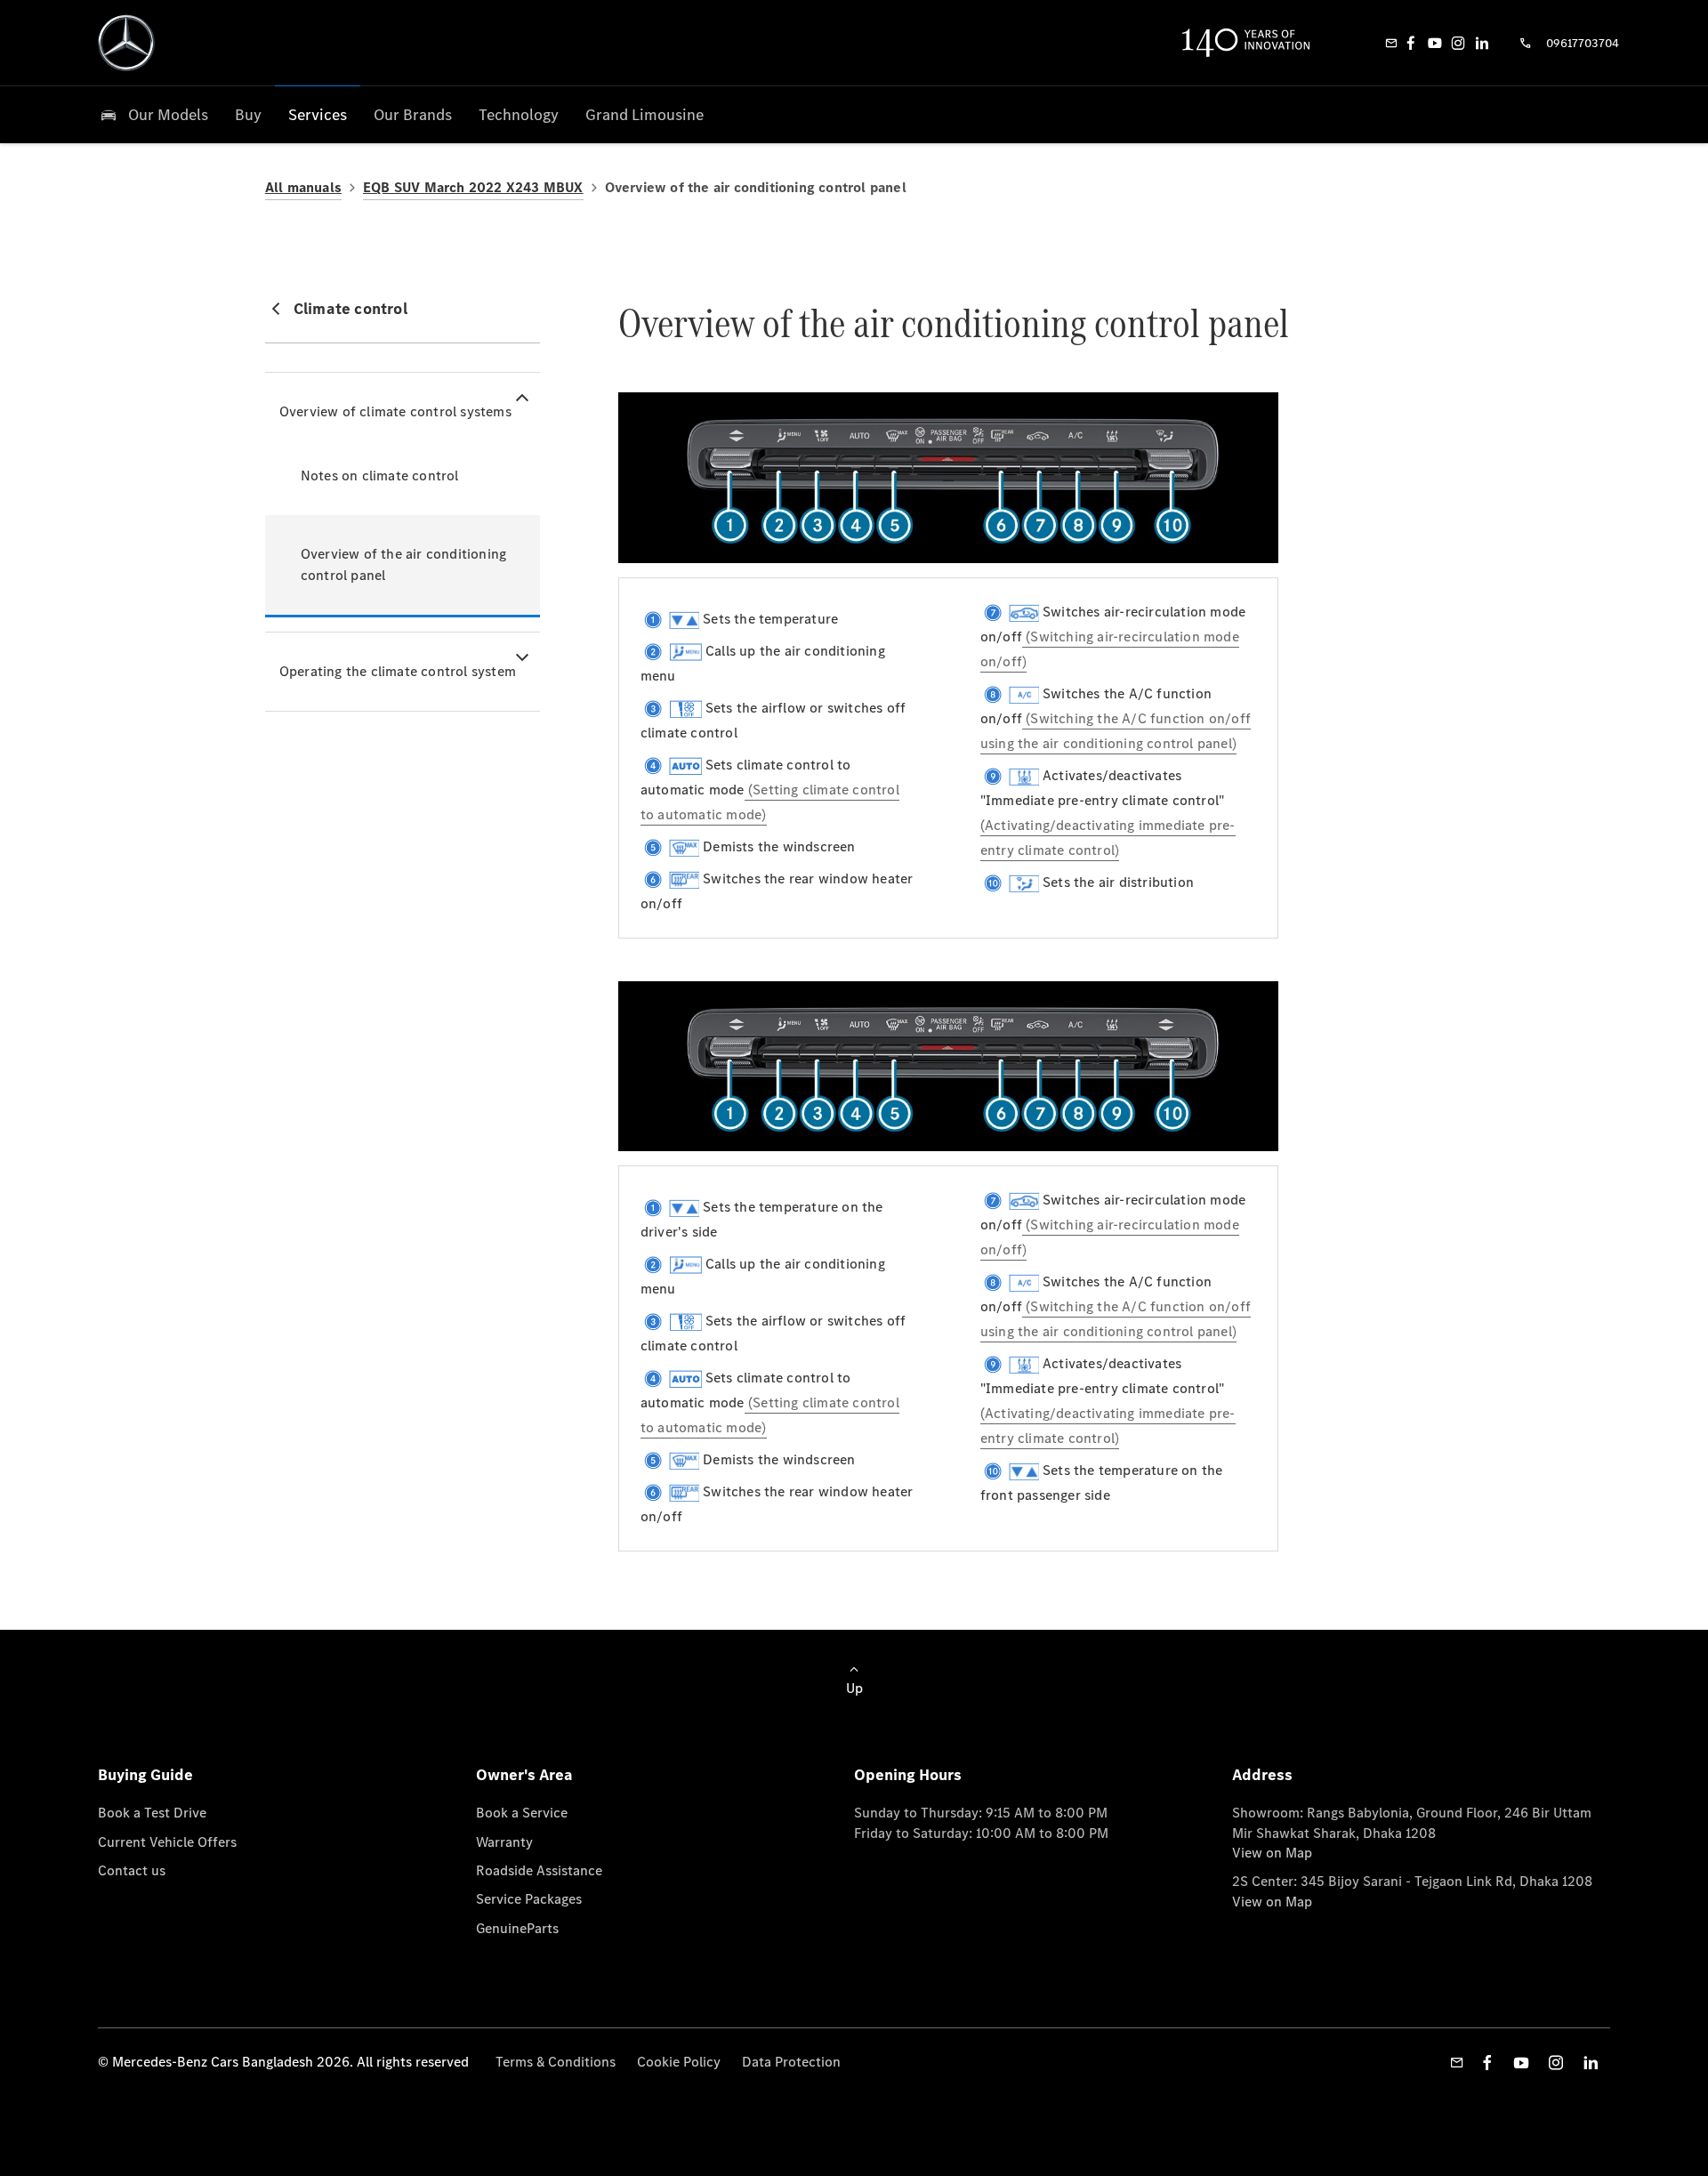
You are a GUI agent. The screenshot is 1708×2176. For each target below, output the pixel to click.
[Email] (1391, 43)
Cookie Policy (679, 2062)
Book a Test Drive (152, 1813)
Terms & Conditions (556, 2062)
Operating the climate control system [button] (398, 671)
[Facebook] (1411, 43)
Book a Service (522, 1813)
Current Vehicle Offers (167, 1842)
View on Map (1272, 1853)
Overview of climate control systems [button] (395, 411)
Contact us (132, 1870)
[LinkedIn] (1482, 43)
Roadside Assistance (539, 1870)
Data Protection (791, 2062)
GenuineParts (517, 1928)
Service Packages (529, 1899)
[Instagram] (1458, 43)
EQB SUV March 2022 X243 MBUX (473, 187)
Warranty (504, 1842)
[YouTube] (1435, 43)
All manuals (303, 187)
